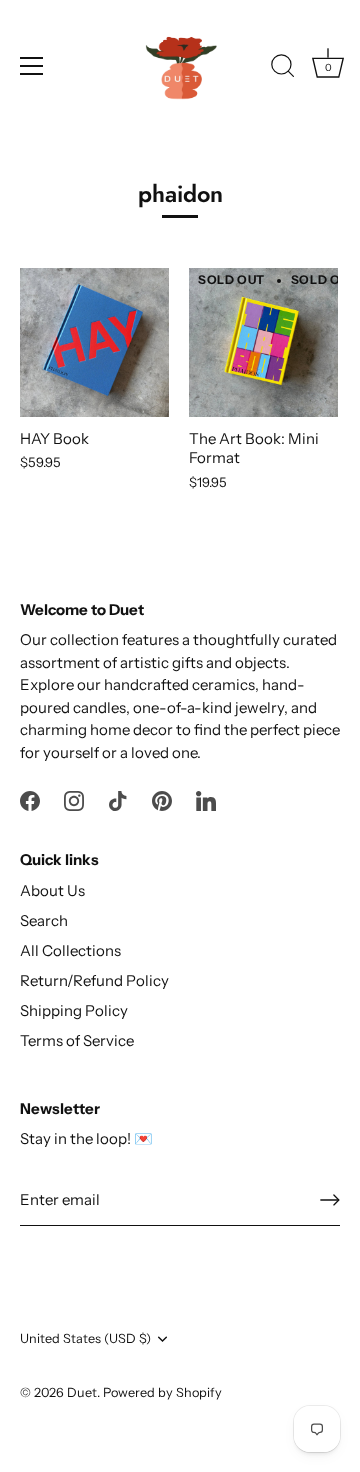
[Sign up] (330, 1200)
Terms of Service (77, 1040)
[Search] (283, 69)
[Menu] (32, 66)
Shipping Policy (74, 1010)
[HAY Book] (94, 342)
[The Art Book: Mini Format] (263, 342)
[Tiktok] (118, 798)
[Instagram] (74, 798)
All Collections (70, 950)
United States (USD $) (85, 1338)
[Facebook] (30, 798)
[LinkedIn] (206, 798)
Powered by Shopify (162, 1392)
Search (44, 920)
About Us (52, 890)
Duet (82, 1392)
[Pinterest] (162, 798)
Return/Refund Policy (94, 980)
